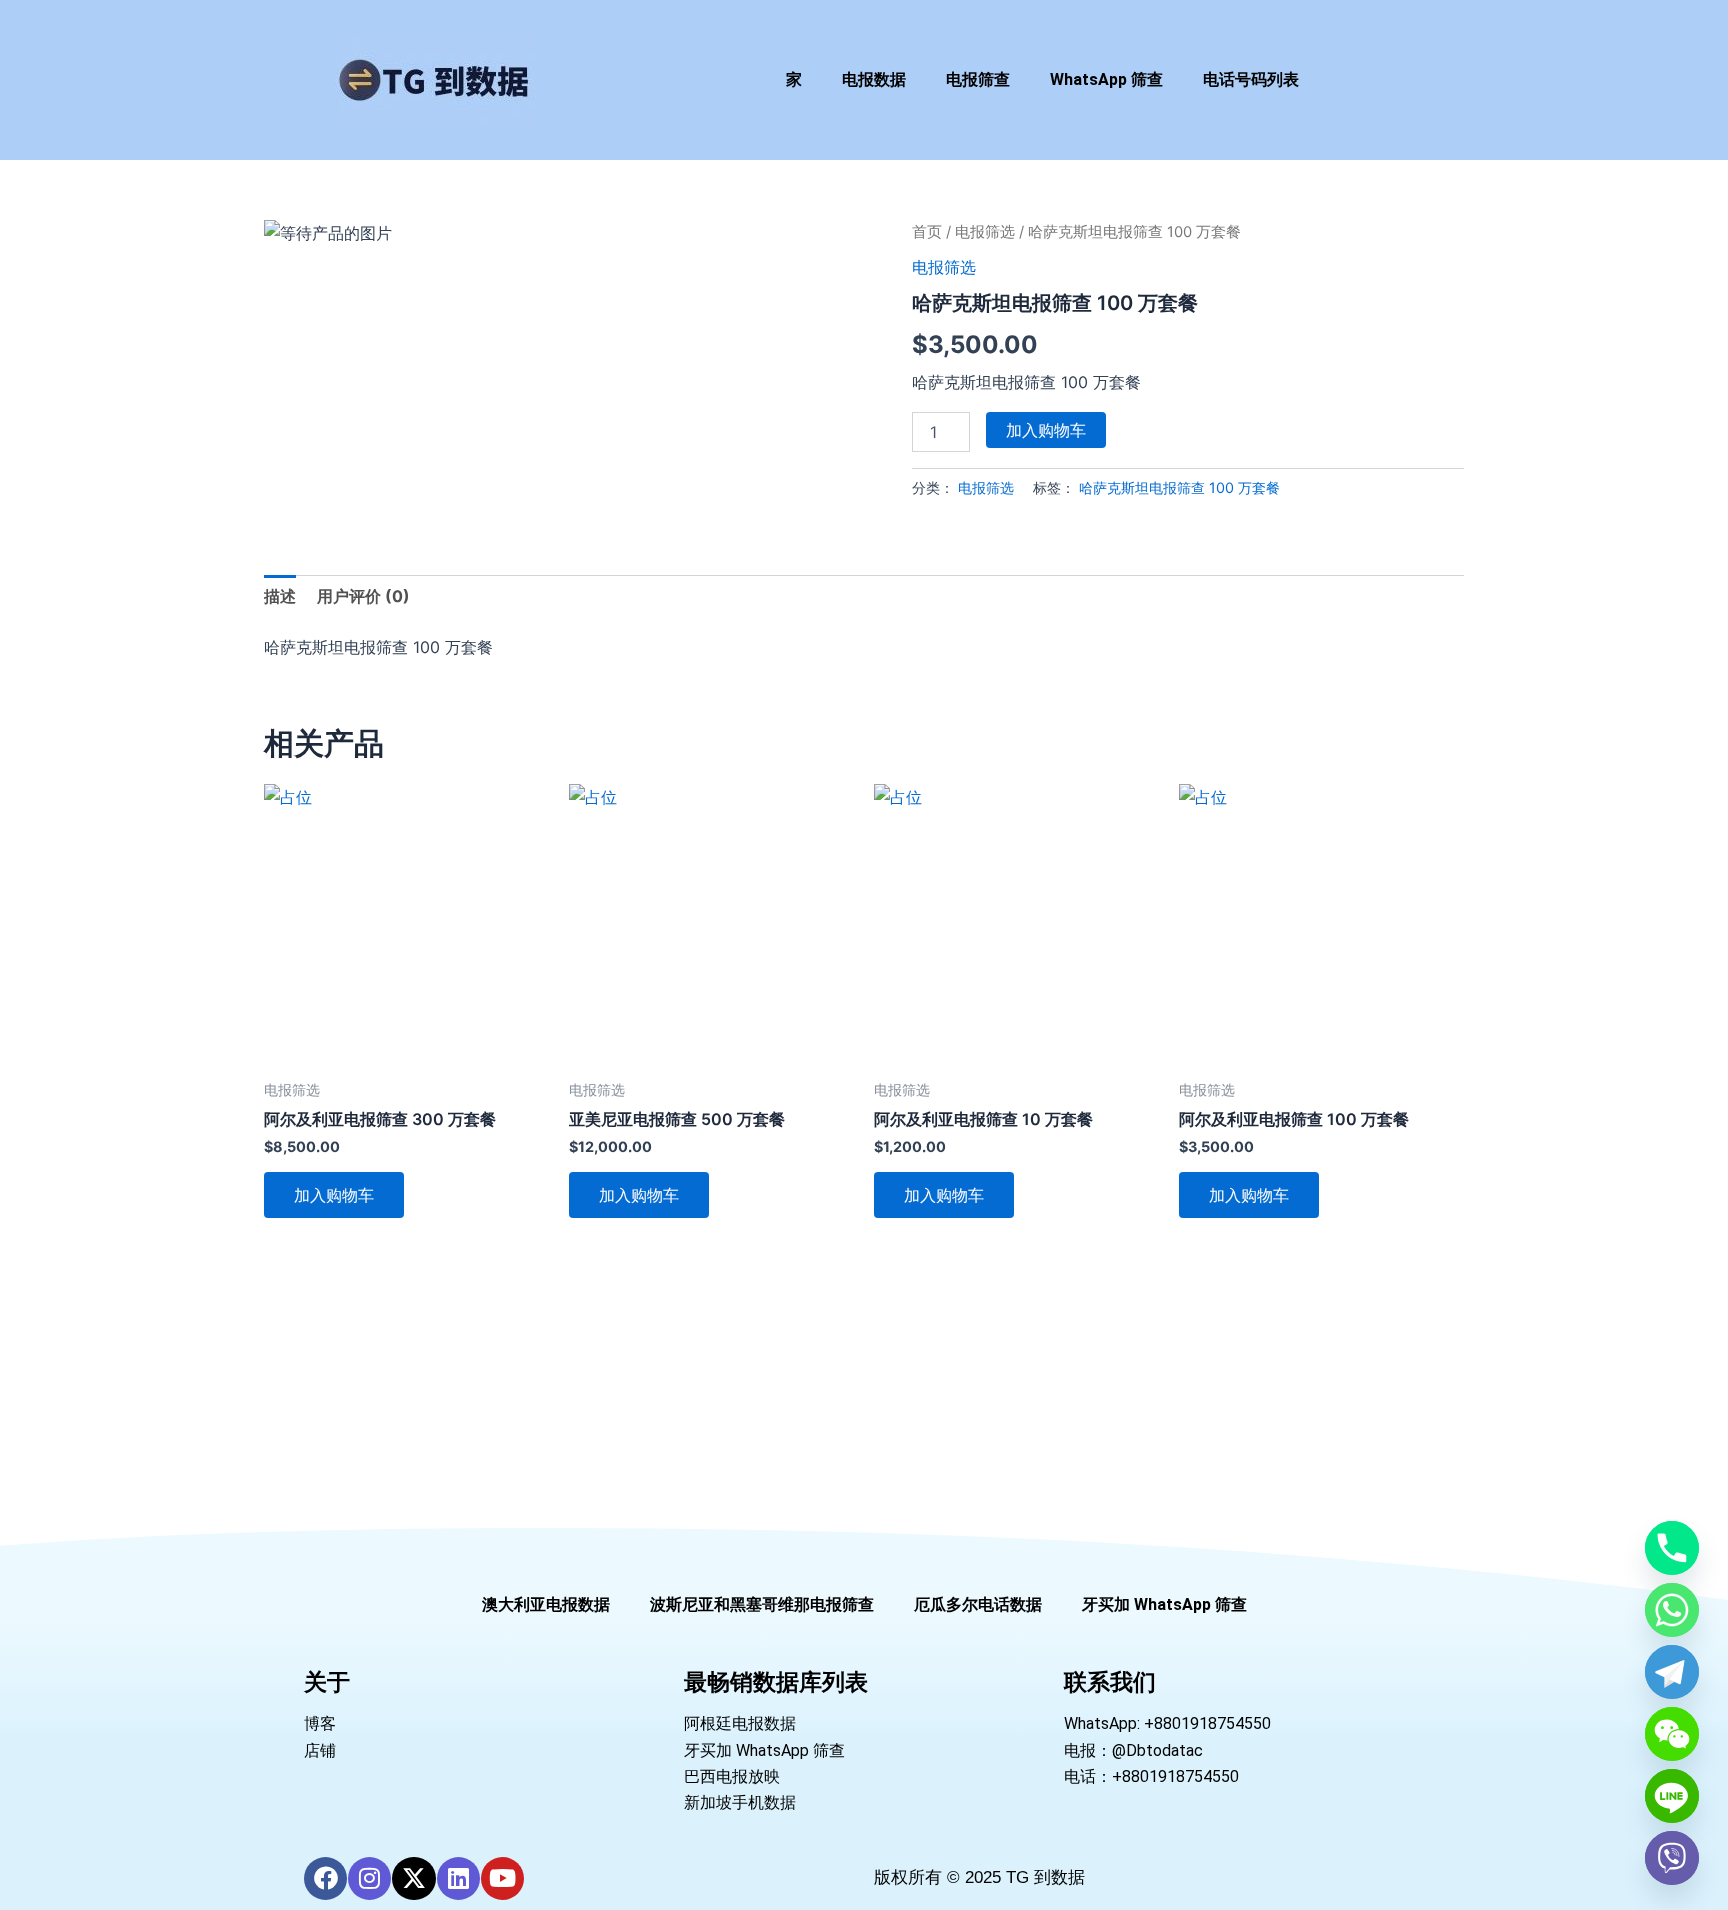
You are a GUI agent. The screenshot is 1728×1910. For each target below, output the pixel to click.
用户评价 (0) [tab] (363, 596)
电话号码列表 (1251, 79)
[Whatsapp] (1672, 1610)
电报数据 (874, 79)
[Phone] (1672, 1548)
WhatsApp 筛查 (1106, 79)
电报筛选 (985, 232)
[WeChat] (1672, 1734)
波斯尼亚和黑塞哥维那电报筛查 (762, 1604)
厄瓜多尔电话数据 (978, 1604)
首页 (927, 232)
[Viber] (1672, 1858)
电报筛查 (978, 79)
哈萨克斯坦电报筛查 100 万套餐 (1179, 487)
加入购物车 (1046, 430)
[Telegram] (1672, 1672)
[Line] (1672, 1796)
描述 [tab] (280, 596)
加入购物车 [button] (334, 1195)
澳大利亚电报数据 (546, 1604)
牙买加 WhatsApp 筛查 (1164, 1604)
